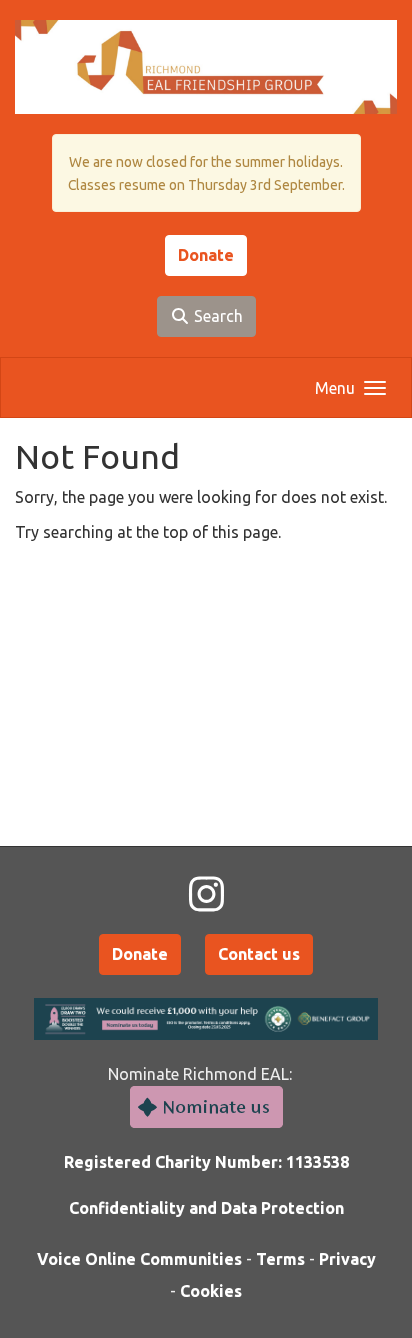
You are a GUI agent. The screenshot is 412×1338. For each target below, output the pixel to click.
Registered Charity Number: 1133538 (206, 1162)
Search (216, 316)
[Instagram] (206, 894)
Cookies (211, 1291)
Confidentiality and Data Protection (206, 1208)
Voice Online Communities (139, 1259)
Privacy (347, 1259)
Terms (280, 1259)
